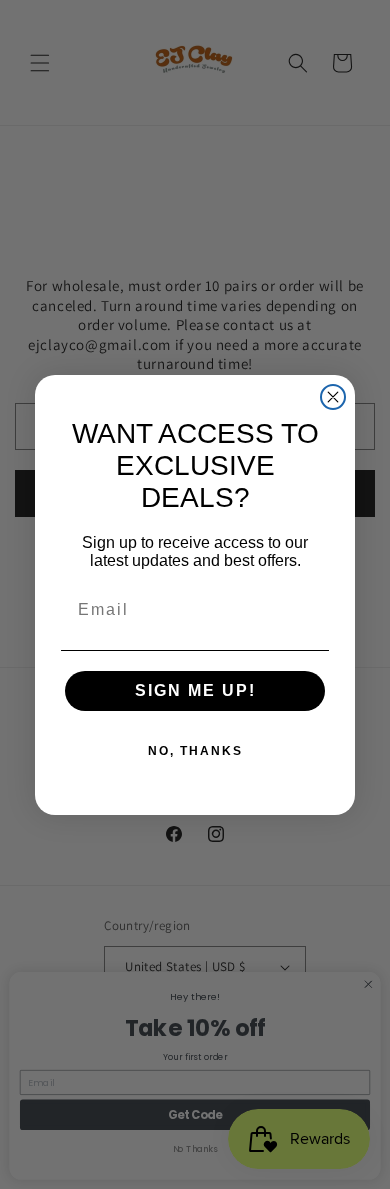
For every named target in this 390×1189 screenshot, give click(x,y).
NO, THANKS (195, 751)
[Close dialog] (333, 397)
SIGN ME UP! (195, 690)
